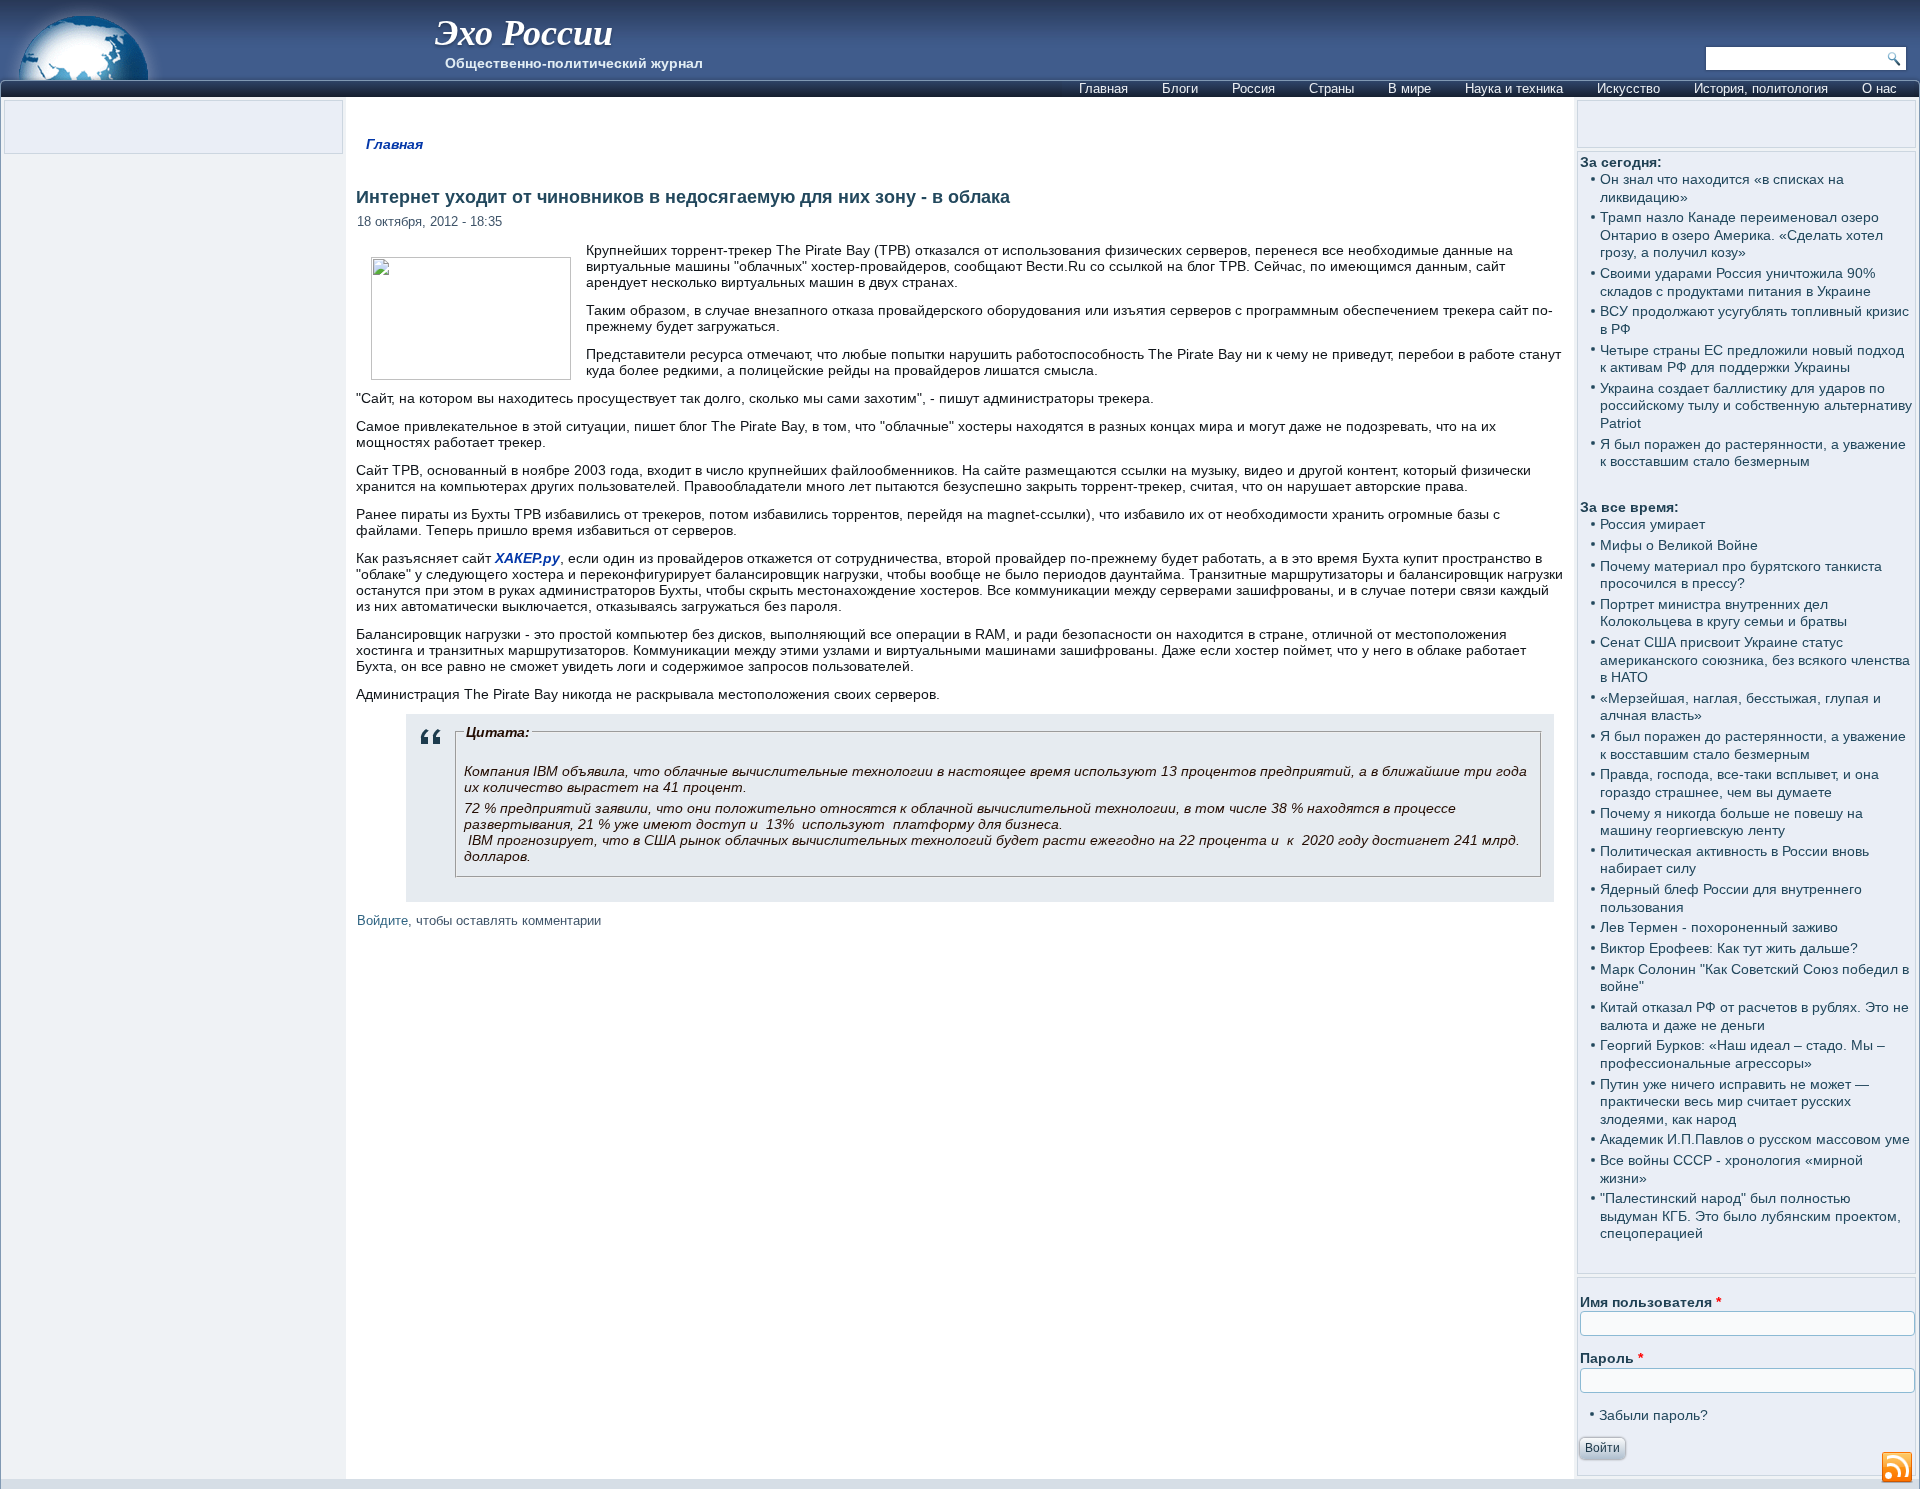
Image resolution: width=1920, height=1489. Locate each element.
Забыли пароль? (1653, 1415)
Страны (1331, 88)
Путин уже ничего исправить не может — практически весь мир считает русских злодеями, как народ (1734, 1101)
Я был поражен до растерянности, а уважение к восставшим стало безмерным (1753, 453)
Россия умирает (1652, 524)
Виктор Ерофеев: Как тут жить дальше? (1729, 948)
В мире (1409, 88)
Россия (1253, 88)
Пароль (1611, 1358)
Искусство (1628, 88)
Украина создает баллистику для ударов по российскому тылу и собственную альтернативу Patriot (1756, 405)
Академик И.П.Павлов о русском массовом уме (1755, 1139)
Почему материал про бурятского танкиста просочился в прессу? (1741, 575)
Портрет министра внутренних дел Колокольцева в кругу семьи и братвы (1723, 613)
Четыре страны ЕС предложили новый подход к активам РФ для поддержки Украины (1752, 359)
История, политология (1761, 88)
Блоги (1180, 88)
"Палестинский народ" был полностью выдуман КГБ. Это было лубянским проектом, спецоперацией (1750, 1215)
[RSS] (1897, 1468)
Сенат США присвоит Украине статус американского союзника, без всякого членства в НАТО (1755, 659)
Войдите (382, 920)
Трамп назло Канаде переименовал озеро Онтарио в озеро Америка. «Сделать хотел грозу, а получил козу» (1741, 234)
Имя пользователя (1650, 1302)
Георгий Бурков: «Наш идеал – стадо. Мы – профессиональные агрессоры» (1742, 1054)
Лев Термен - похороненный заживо (1719, 927)
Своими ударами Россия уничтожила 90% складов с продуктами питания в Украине (1737, 282)
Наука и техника (1514, 88)
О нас (1879, 88)
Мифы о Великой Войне (1679, 545)
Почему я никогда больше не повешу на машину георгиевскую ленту (1731, 822)
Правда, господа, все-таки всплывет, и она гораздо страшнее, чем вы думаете (1739, 783)
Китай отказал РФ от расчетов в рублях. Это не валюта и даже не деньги (1754, 1016)
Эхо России (524, 31)
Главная (1103, 88)
